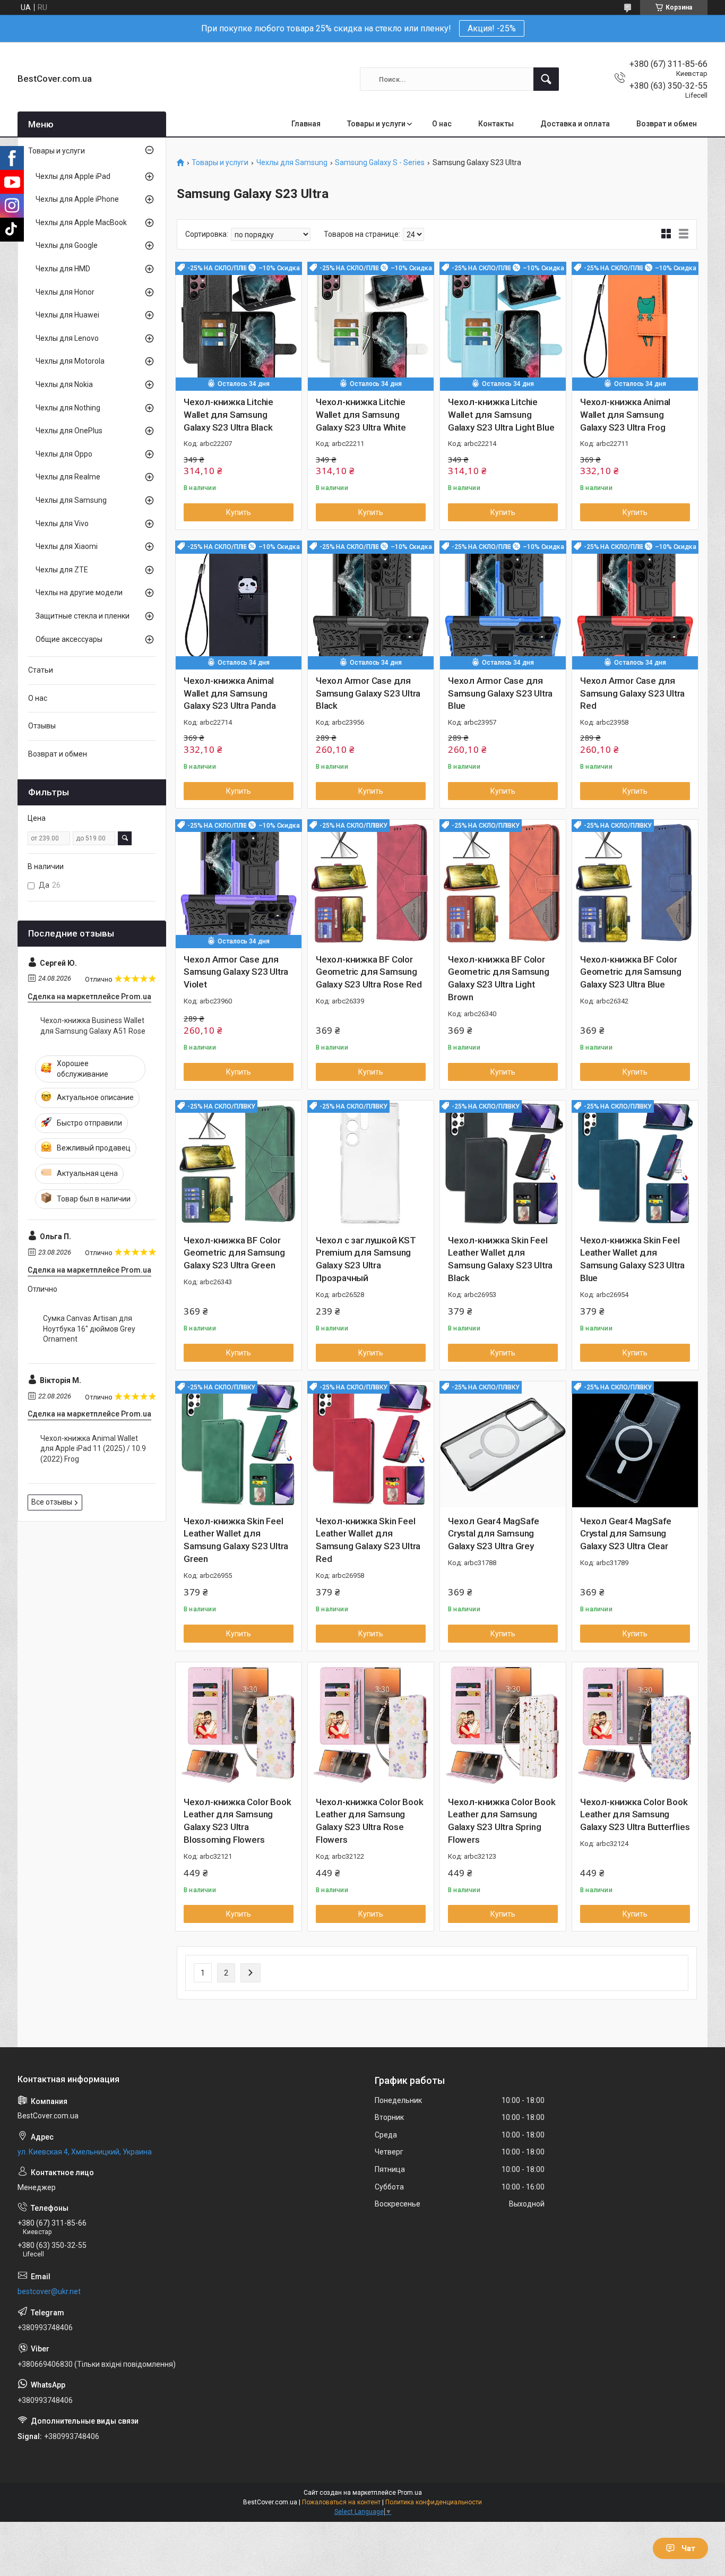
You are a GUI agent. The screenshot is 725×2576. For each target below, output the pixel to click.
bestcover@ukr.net (49, 2291)
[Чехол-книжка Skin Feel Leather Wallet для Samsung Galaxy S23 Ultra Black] (503, 1164)
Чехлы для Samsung (292, 163)
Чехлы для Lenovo (67, 338)
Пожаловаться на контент (341, 2502)
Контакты (496, 124)
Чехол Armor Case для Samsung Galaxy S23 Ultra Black (368, 693)
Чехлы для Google (67, 245)
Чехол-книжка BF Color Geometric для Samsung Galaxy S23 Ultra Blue (631, 972)
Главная (306, 124)
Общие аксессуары (69, 639)
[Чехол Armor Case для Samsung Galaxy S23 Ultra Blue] (503, 604)
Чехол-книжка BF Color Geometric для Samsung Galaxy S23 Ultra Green (234, 1253)
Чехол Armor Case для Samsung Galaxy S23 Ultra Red (632, 693)
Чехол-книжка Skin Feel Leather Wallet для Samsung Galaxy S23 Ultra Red (368, 1540)
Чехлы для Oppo (64, 454)
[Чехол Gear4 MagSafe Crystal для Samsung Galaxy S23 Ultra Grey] (503, 1444)
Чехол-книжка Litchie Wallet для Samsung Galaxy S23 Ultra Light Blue (501, 415)
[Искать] (546, 79)
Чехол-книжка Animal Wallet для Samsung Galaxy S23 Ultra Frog (625, 415)
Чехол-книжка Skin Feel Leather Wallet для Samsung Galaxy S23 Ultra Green (236, 1540)
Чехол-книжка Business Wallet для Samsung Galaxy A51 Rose (93, 1026)
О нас (442, 124)
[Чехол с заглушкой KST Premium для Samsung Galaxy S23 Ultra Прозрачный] (371, 1164)
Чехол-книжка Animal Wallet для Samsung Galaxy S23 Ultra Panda (230, 693)
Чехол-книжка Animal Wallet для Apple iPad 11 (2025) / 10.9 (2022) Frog (93, 1449)
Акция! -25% (492, 28)
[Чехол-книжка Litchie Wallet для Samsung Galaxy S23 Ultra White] (371, 325)
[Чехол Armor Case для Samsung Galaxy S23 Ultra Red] (635, 604)
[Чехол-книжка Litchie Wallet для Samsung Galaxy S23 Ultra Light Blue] (503, 325)
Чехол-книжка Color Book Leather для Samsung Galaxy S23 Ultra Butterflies (635, 1815)
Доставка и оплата (575, 124)
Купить (239, 512)
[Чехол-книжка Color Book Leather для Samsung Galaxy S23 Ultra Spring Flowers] (503, 1725)
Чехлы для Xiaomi (67, 546)
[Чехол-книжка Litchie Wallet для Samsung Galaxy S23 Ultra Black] (239, 325)
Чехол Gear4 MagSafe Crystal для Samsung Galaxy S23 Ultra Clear (626, 1534)
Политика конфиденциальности (434, 2502)
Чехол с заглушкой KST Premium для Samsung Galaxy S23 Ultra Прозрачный (366, 1259)
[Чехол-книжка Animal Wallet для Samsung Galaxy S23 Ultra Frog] (635, 325)
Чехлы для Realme (68, 477)
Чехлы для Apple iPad (73, 176)
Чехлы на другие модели (79, 593)
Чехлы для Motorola (70, 361)
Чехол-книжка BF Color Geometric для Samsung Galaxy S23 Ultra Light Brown (499, 978)
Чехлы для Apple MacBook (81, 222)
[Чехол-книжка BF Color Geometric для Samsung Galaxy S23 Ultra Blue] (635, 883)
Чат (688, 2548)
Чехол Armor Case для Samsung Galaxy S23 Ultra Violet (236, 972)
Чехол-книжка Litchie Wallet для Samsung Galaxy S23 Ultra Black (228, 415)
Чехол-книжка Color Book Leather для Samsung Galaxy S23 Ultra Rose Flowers (369, 1821)
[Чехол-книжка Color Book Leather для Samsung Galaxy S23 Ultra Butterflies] (635, 1725)
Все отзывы (52, 1502)
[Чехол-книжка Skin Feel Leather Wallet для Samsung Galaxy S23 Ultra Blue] (635, 1164)
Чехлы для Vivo (62, 523)
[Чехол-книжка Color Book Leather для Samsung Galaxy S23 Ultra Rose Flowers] (371, 1725)
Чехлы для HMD (63, 269)
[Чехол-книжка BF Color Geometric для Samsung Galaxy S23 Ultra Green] (239, 1164)
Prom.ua (410, 2493)
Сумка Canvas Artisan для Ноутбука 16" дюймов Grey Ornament (89, 1329)
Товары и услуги (376, 124)
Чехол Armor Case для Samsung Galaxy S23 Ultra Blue (500, 693)
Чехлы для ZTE (62, 570)
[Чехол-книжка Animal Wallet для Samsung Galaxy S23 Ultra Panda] (239, 604)
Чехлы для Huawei (67, 315)
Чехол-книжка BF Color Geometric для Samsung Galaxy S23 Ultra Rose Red (369, 972)
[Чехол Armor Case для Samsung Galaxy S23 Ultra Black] (371, 604)
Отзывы (42, 726)
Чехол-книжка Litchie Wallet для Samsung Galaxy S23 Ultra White (361, 415)
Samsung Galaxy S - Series (380, 163)
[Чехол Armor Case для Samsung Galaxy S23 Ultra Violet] (239, 883)
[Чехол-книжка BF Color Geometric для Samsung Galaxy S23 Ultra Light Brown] (503, 883)
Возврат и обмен (667, 124)
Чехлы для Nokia (64, 384)
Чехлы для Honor (65, 292)
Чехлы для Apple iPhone (77, 199)
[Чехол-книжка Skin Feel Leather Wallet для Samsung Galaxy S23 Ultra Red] (371, 1444)
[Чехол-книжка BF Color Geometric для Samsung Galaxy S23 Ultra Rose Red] (371, 883)
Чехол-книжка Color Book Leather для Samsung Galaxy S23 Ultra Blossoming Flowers (237, 1821)
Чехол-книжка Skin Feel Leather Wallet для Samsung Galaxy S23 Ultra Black (500, 1259)
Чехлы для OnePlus (69, 431)
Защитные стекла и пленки (83, 616)
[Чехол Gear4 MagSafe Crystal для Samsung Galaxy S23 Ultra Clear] (635, 1444)
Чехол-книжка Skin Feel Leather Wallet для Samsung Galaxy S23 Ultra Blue (632, 1259)
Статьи (41, 670)
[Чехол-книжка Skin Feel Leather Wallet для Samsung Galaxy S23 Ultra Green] (239, 1444)
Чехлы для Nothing (68, 408)
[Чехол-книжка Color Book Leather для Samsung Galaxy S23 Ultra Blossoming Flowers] (239, 1725)
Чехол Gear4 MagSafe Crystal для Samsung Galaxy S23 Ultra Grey (494, 1534)
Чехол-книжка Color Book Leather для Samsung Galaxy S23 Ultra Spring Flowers (502, 1821)
